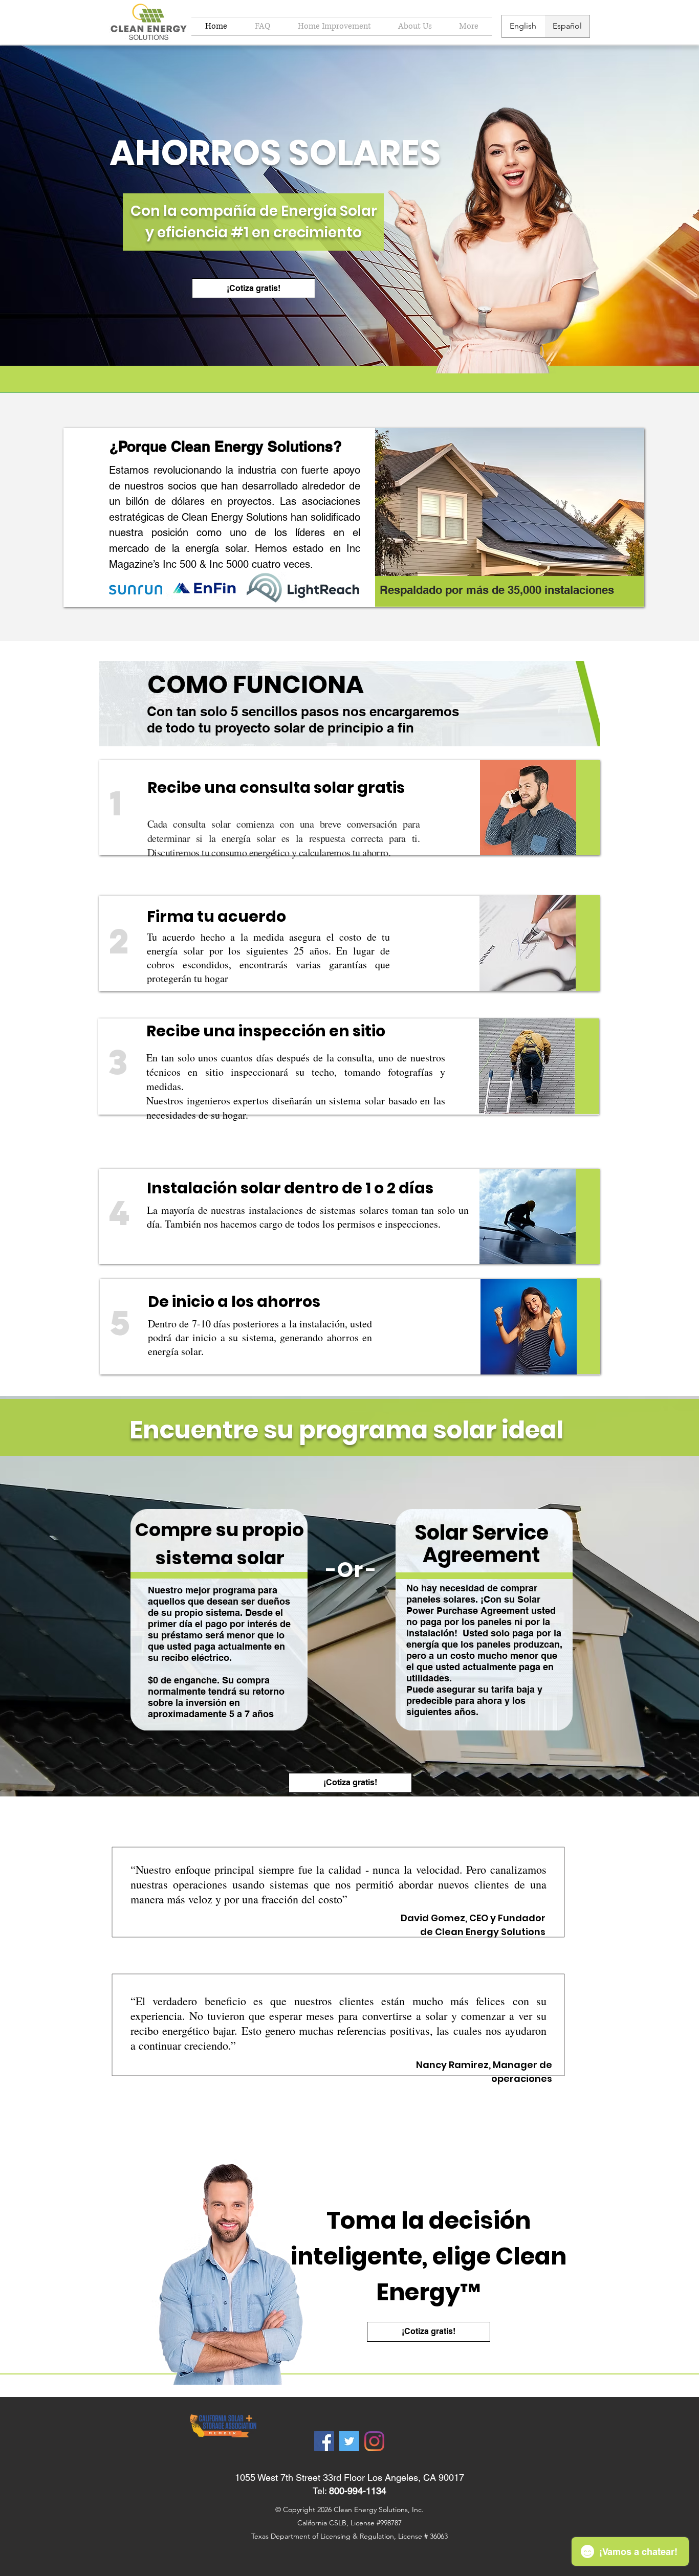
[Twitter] (349, 2441)
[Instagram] (374, 2441)
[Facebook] (324, 2441)
